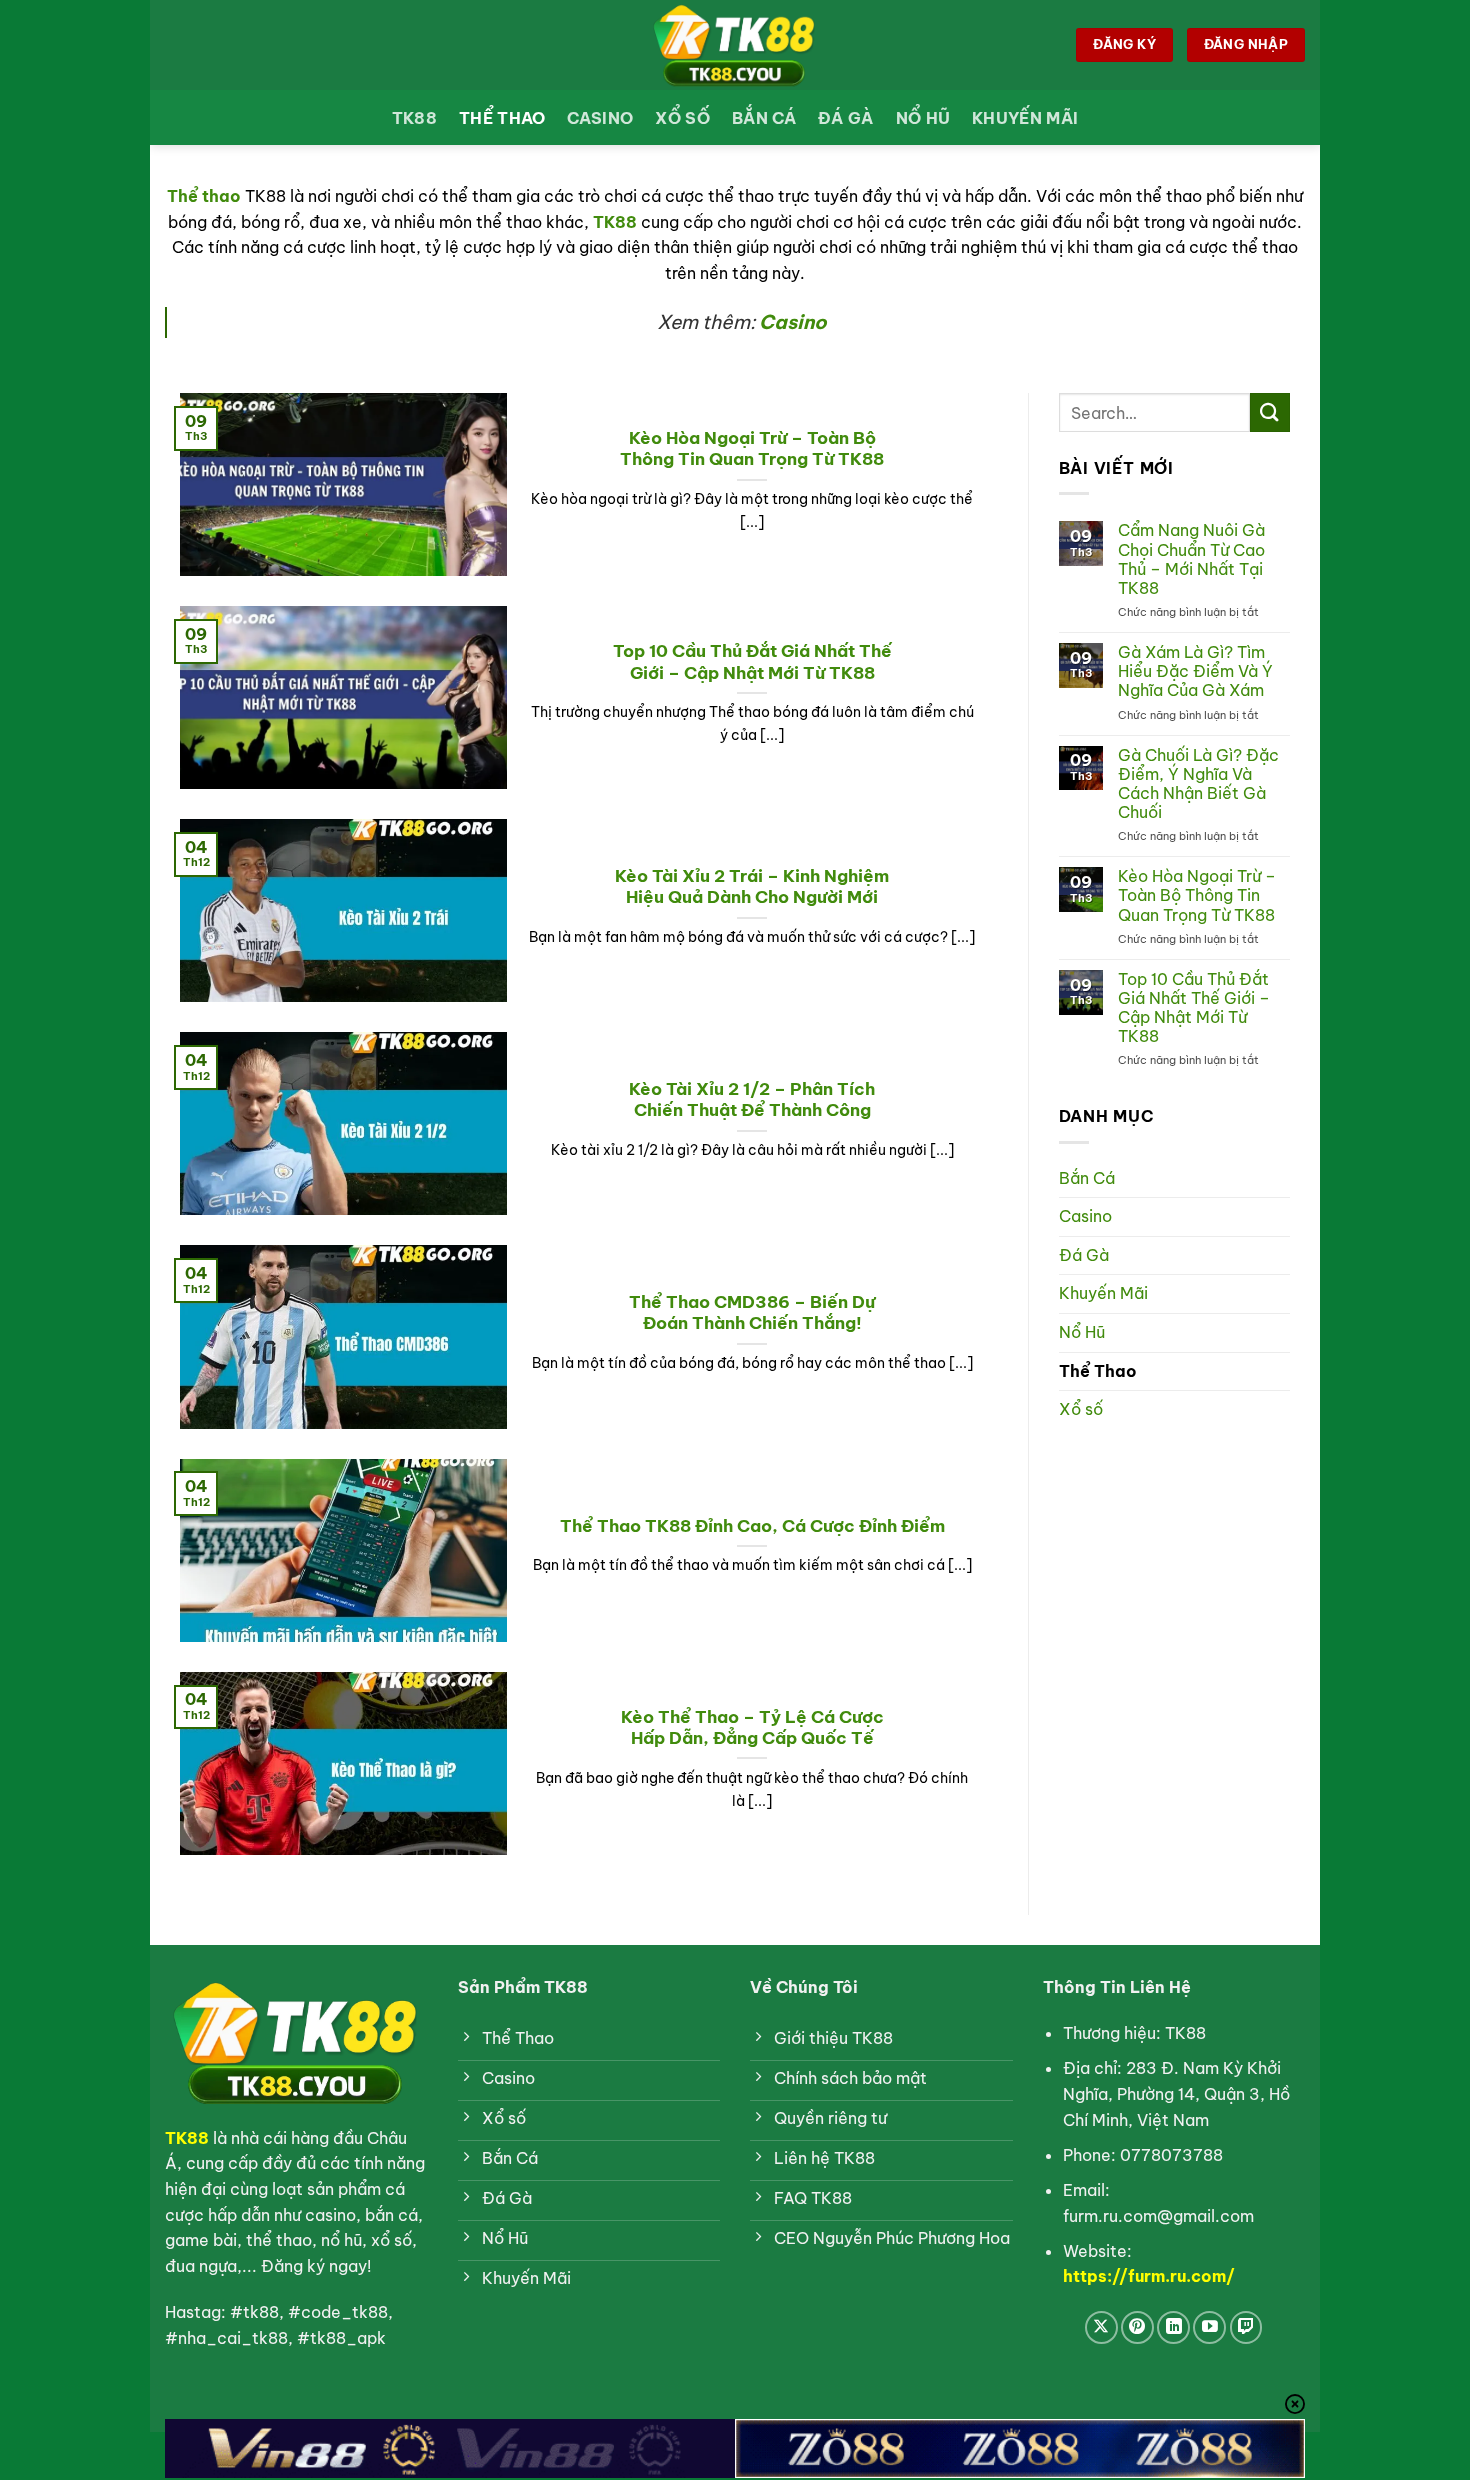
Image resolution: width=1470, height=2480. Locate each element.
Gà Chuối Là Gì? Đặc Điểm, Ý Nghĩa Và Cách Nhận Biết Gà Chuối (1198, 784)
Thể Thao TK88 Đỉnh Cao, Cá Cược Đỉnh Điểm (752, 1525)
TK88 (414, 118)
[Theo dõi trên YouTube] (1209, 2327)
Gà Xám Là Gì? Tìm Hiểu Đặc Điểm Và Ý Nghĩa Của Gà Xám (1195, 671)
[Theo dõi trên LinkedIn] (1173, 2327)
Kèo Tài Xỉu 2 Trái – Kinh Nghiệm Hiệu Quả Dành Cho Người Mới (752, 886)
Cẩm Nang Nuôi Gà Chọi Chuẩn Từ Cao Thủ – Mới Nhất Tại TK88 (1191, 559)
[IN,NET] (735, 45)
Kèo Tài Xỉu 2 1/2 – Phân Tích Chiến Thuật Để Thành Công (752, 1099)
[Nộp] (1270, 412)
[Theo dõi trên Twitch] (1246, 2327)
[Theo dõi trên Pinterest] (1137, 2327)
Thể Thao (502, 118)
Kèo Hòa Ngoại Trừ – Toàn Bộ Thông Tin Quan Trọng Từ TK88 (752, 448)
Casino (600, 118)
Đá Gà (846, 118)
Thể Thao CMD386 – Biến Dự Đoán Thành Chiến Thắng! (752, 1312)
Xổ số (682, 118)
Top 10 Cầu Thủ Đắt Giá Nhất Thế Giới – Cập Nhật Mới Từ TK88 (752, 661)
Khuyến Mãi (1025, 118)
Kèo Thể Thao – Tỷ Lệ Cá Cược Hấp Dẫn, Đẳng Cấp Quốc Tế (752, 1727)
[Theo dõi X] (1101, 2327)
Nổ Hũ (923, 118)
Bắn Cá (764, 118)
